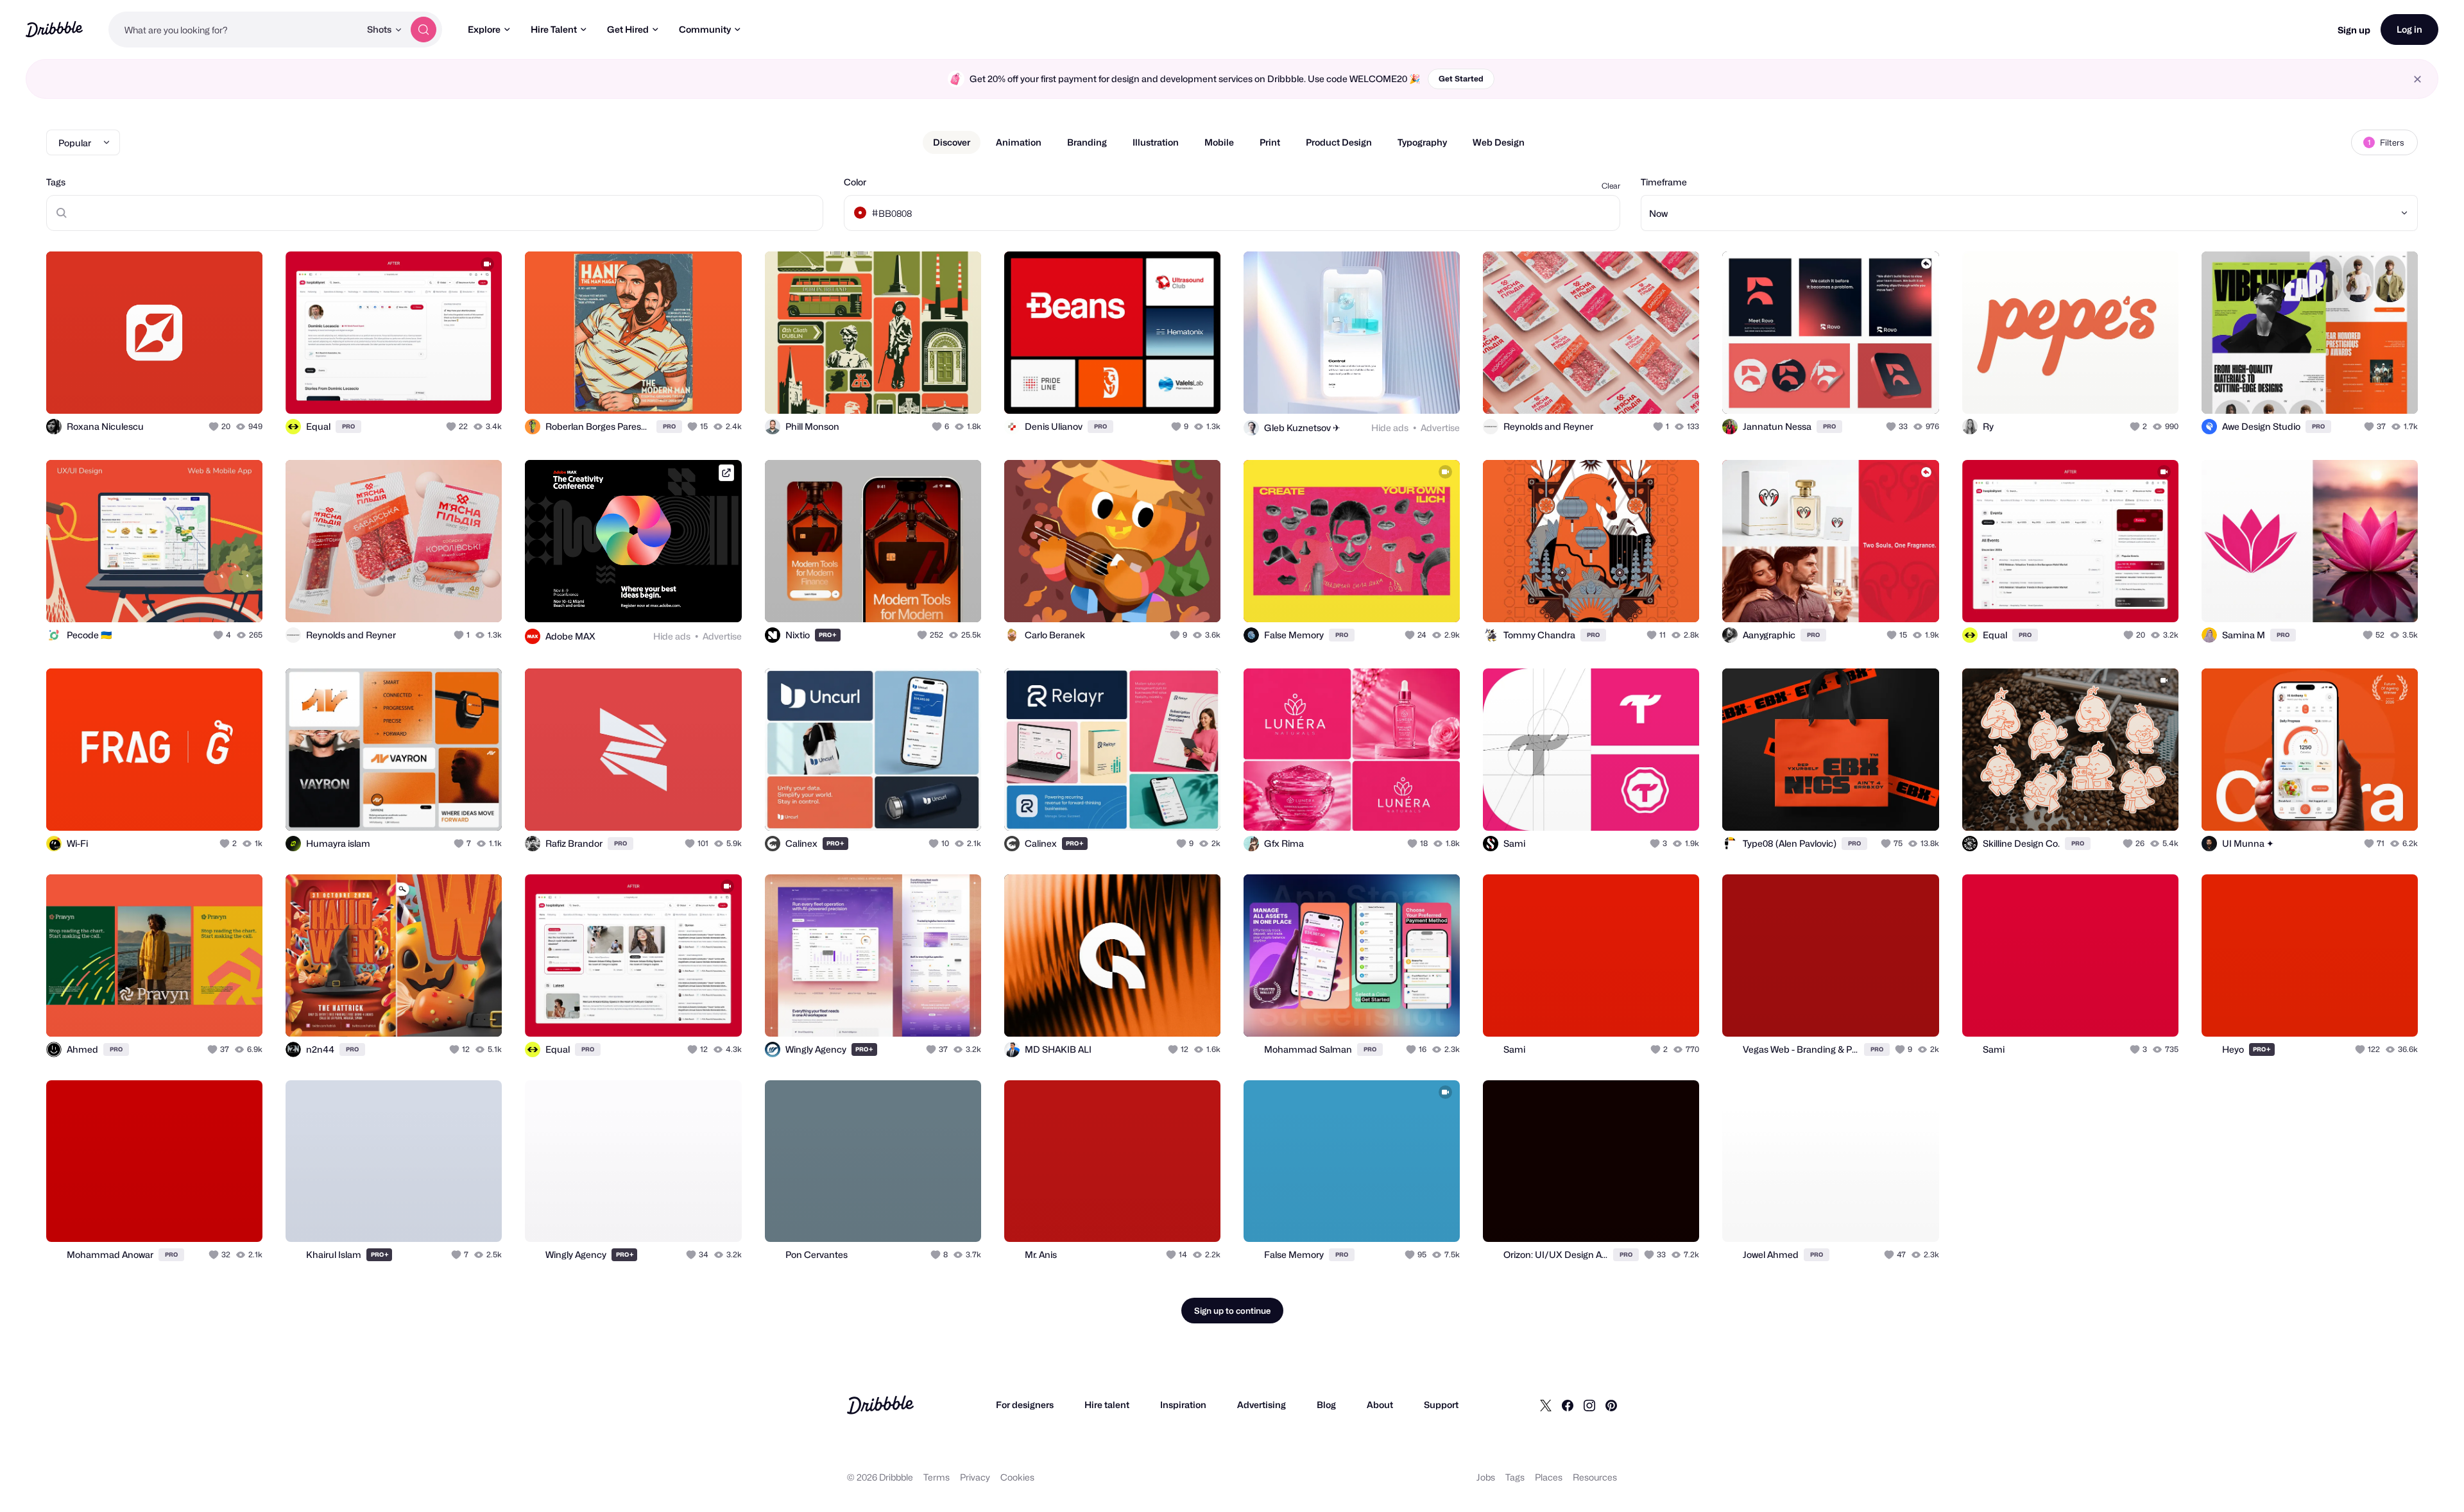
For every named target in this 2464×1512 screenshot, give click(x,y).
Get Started (1461, 79)
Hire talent (1107, 1405)
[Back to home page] (54, 29)
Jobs (1486, 1477)
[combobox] (234, 30)
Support (1441, 1405)
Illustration (1156, 142)
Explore (484, 29)
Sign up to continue (1232, 1311)
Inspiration (1183, 1405)
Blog (1326, 1405)
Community (705, 29)
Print (1270, 142)
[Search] (424, 30)
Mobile (1219, 142)
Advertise (1440, 428)
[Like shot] (239, 390)
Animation (1019, 142)
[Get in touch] (187, 390)
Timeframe (1664, 182)
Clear (1611, 186)
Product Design (1339, 142)
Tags (56, 182)
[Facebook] (1568, 1405)
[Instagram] (1589, 1405)
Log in (2409, 29)
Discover (952, 142)
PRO (348, 426)
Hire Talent (554, 29)
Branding (1087, 142)
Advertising (1262, 1405)
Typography (1422, 142)
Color (855, 182)
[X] (1546, 1405)
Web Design (1499, 142)
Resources (1595, 1477)
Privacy (975, 1477)
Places (1549, 1477)
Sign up (2354, 30)
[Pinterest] (1611, 1405)
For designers (1025, 1405)
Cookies (1017, 1477)
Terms (937, 1477)
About (1380, 1405)
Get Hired (628, 29)
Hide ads (1390, 428)
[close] (2417, 79)
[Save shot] (213, 390)
